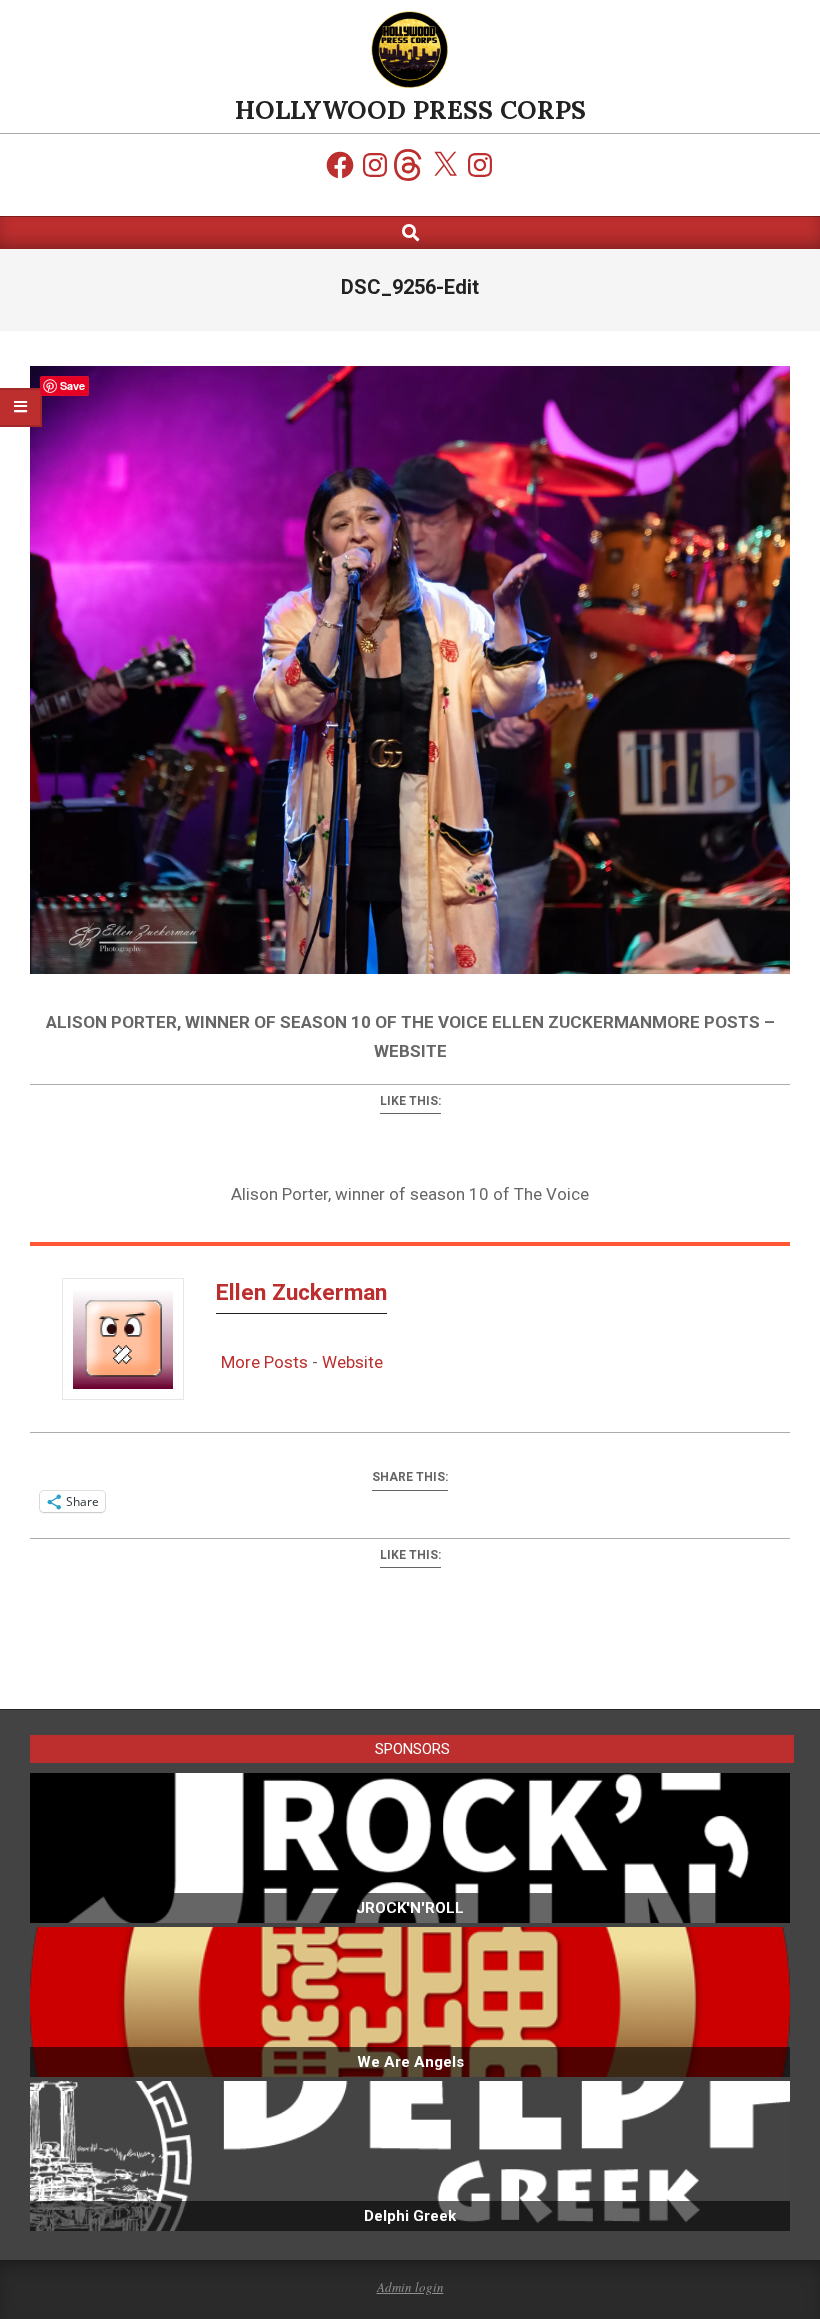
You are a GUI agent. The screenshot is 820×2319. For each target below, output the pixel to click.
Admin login (410, 2287)
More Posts (264, 1362)
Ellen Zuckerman (301, 1292)
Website (352, 1362)
